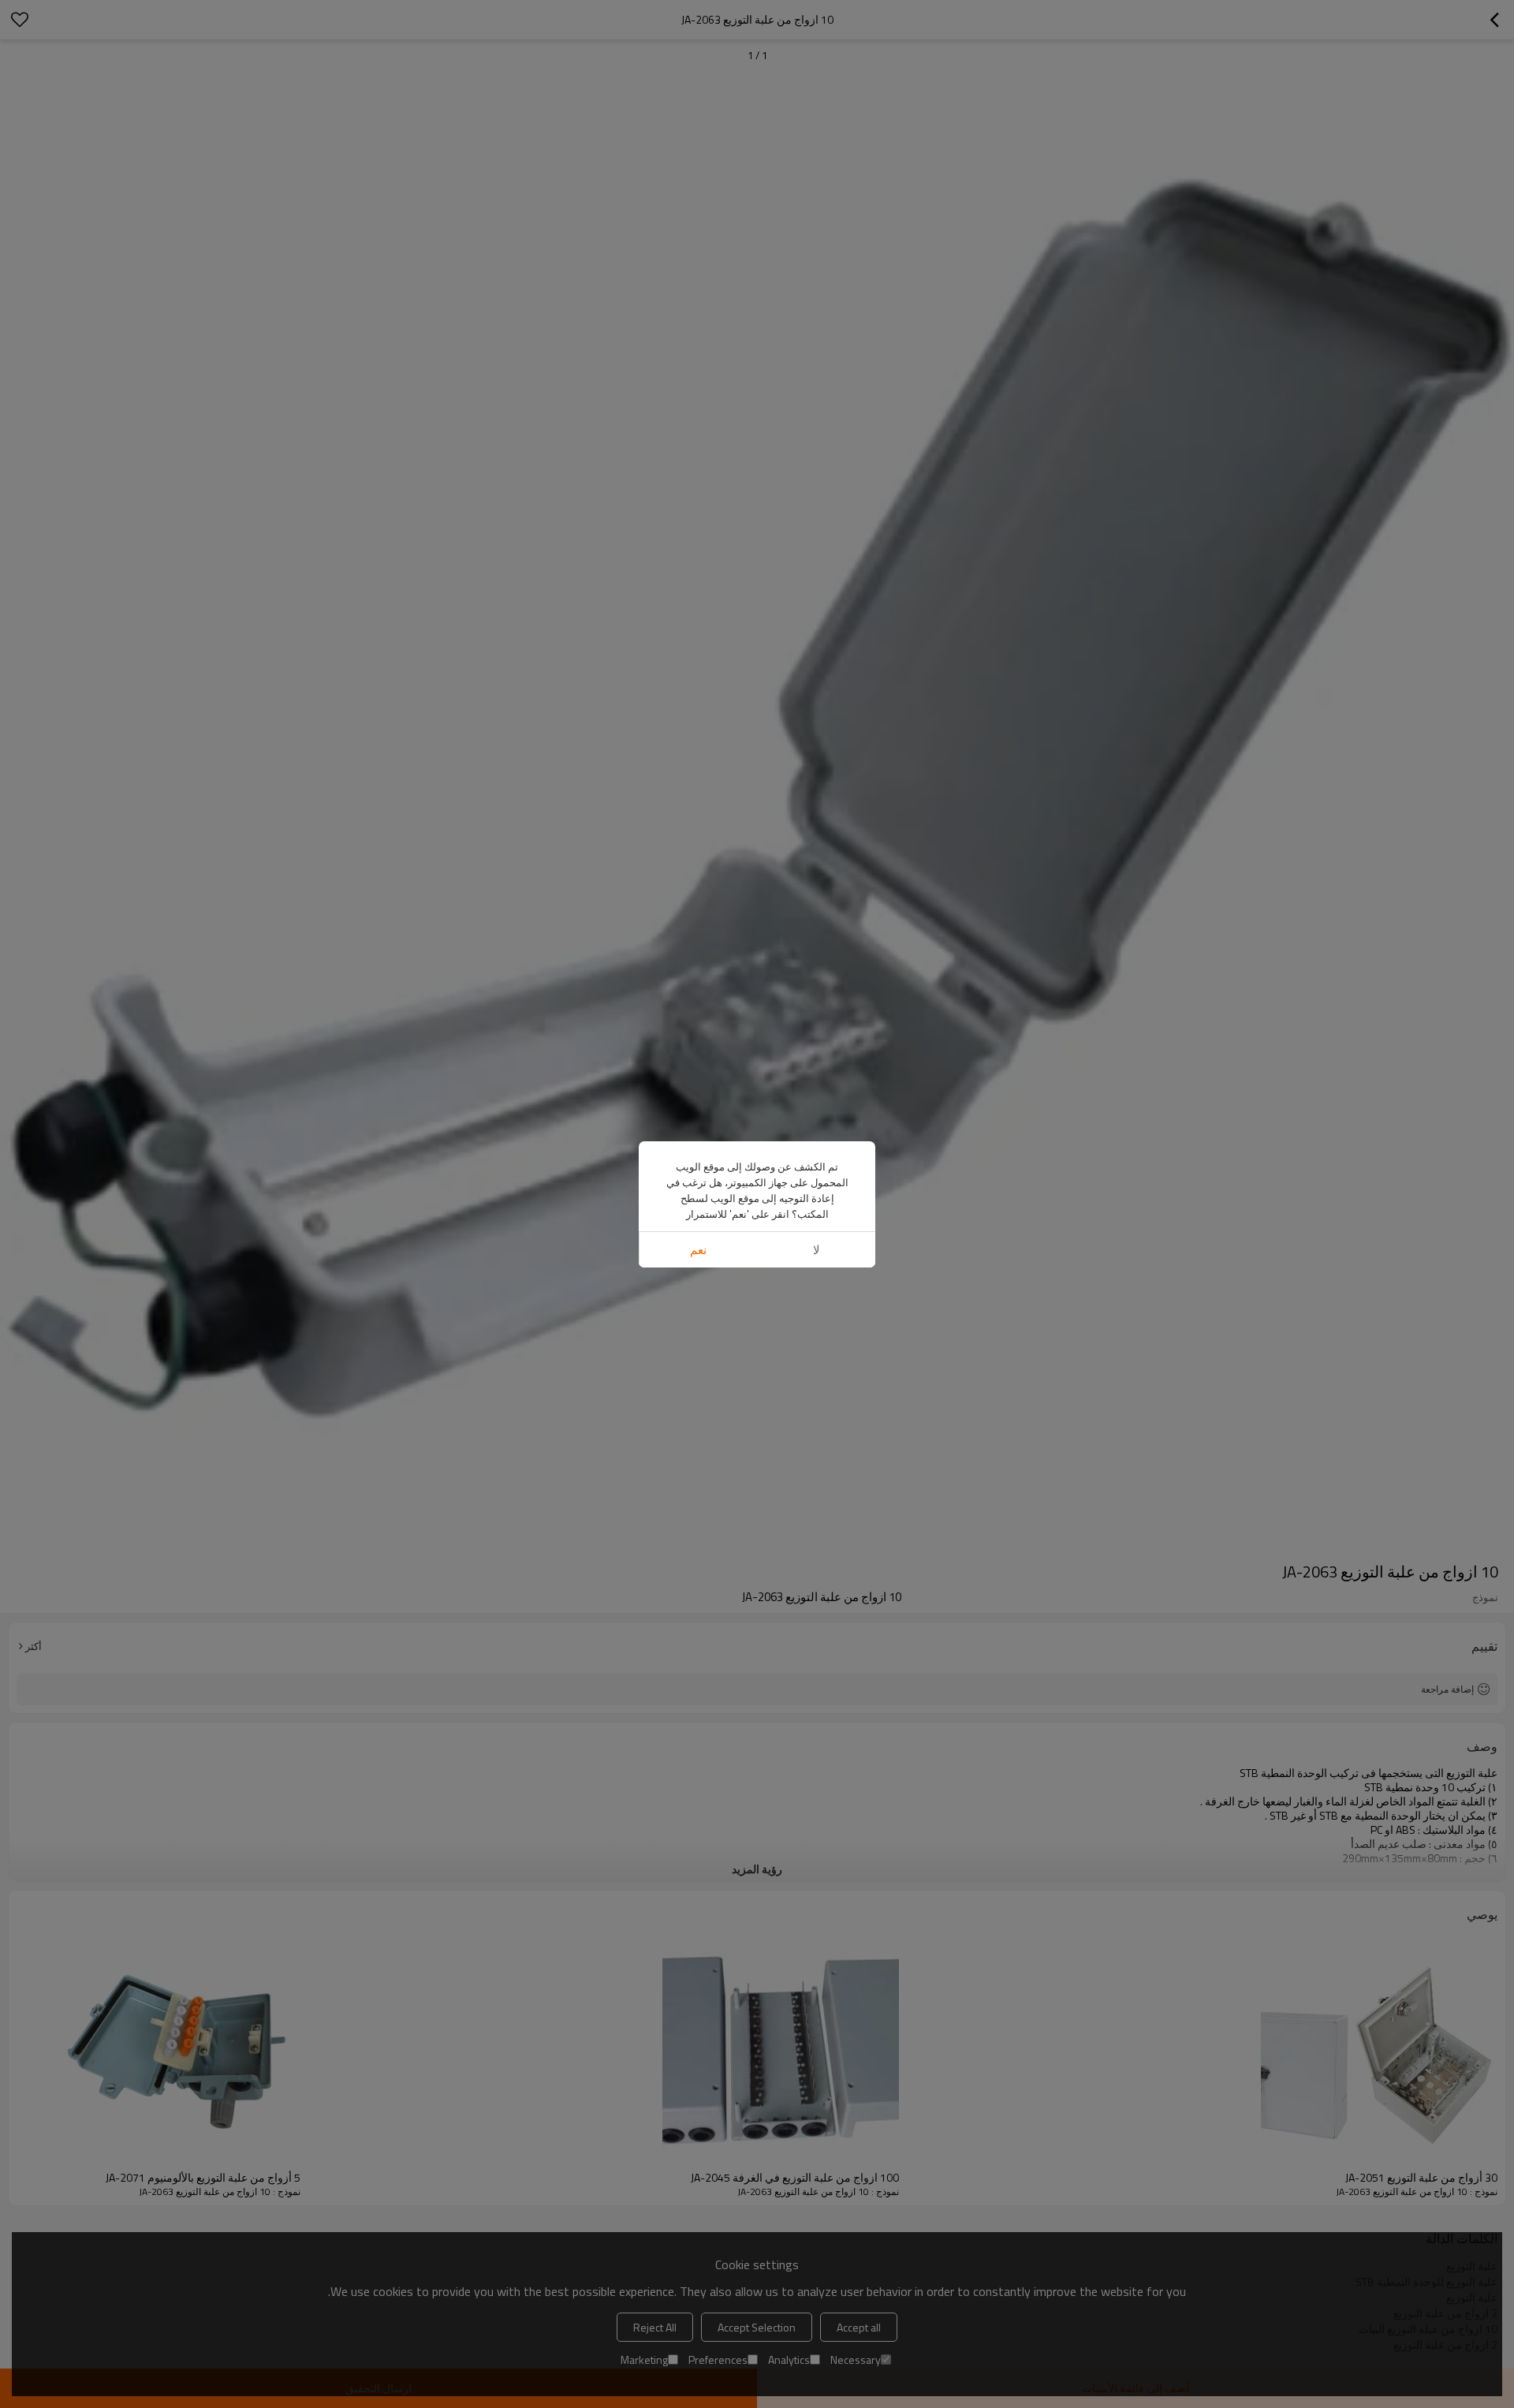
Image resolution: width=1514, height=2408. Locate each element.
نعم (698, 1250)
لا (817, 1250)
